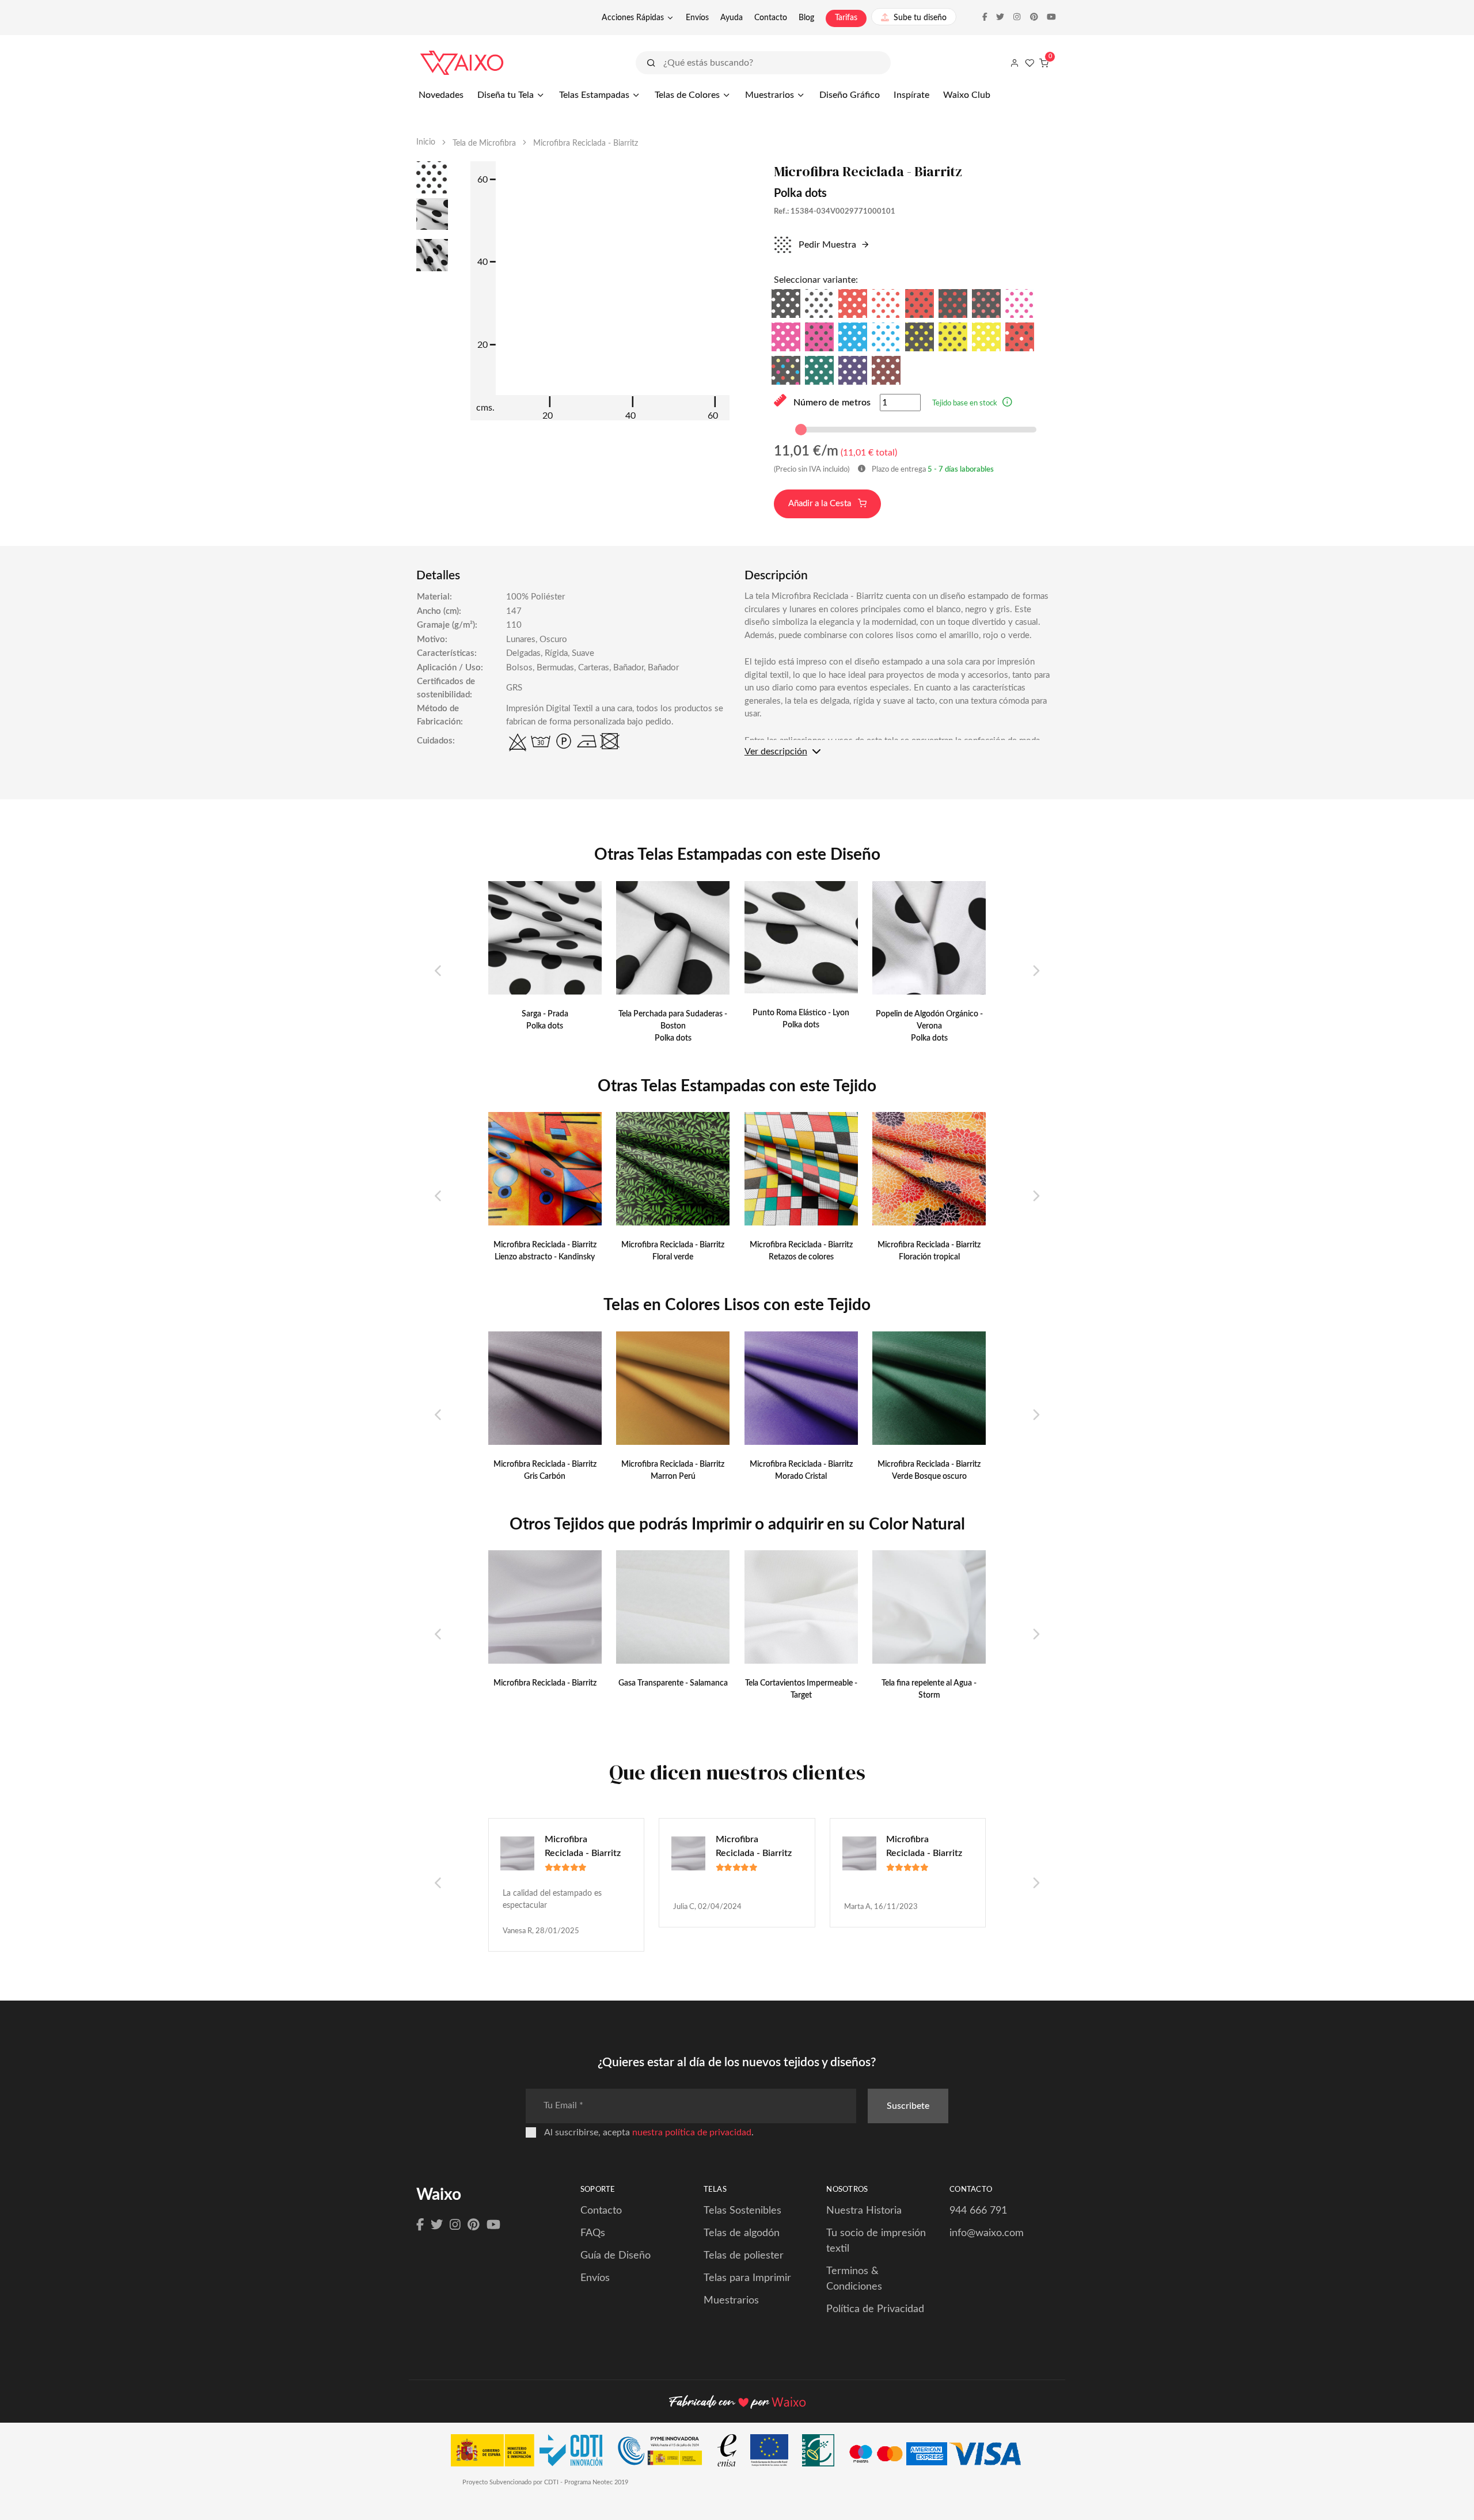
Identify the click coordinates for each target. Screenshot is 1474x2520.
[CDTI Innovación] (532, 2453)
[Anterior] (438, 971)
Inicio (426, 142)
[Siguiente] (1036, 971)
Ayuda (732, 18)
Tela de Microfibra (484, 143)
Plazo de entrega (932, 470)
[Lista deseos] (1029, 63)
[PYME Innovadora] (665, 2453)
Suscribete (908, 2106)
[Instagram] (455, 2225)
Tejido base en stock (965, 403)
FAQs (593, 2233)
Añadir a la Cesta (821, 504)
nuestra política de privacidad (692, 2132)
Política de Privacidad (875, 2309)
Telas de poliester (744, 2256)
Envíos (697, 18)
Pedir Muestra (826, 245)
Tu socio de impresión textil (876, 2241)
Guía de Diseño (616, 2256)
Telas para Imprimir (747, 2278)
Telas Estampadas (594, 95)
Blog (806, 18)
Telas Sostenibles (742, 2211)
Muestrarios (770, 95)
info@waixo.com (987, 2233)
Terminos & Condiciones (854, 2279)
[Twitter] (437, 2225)
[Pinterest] (474, 2225)
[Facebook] (420, 2225)
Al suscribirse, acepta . (649, 2132)
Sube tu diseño (920, 18)
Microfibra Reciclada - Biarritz (583, 1846)
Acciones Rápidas (633, 18)
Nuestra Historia (864, 2211)
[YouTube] (493, 2225)
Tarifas (846, 18)
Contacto (771, 18)
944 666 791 (978, 2211)
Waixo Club (967, 95)
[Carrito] (1044, 63)
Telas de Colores (687, 95)
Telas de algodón (742, 2233)
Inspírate (911, 95)
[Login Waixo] (1015, 63)
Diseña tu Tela (506, 95)
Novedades (441, 95)
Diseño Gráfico (850, 95)
